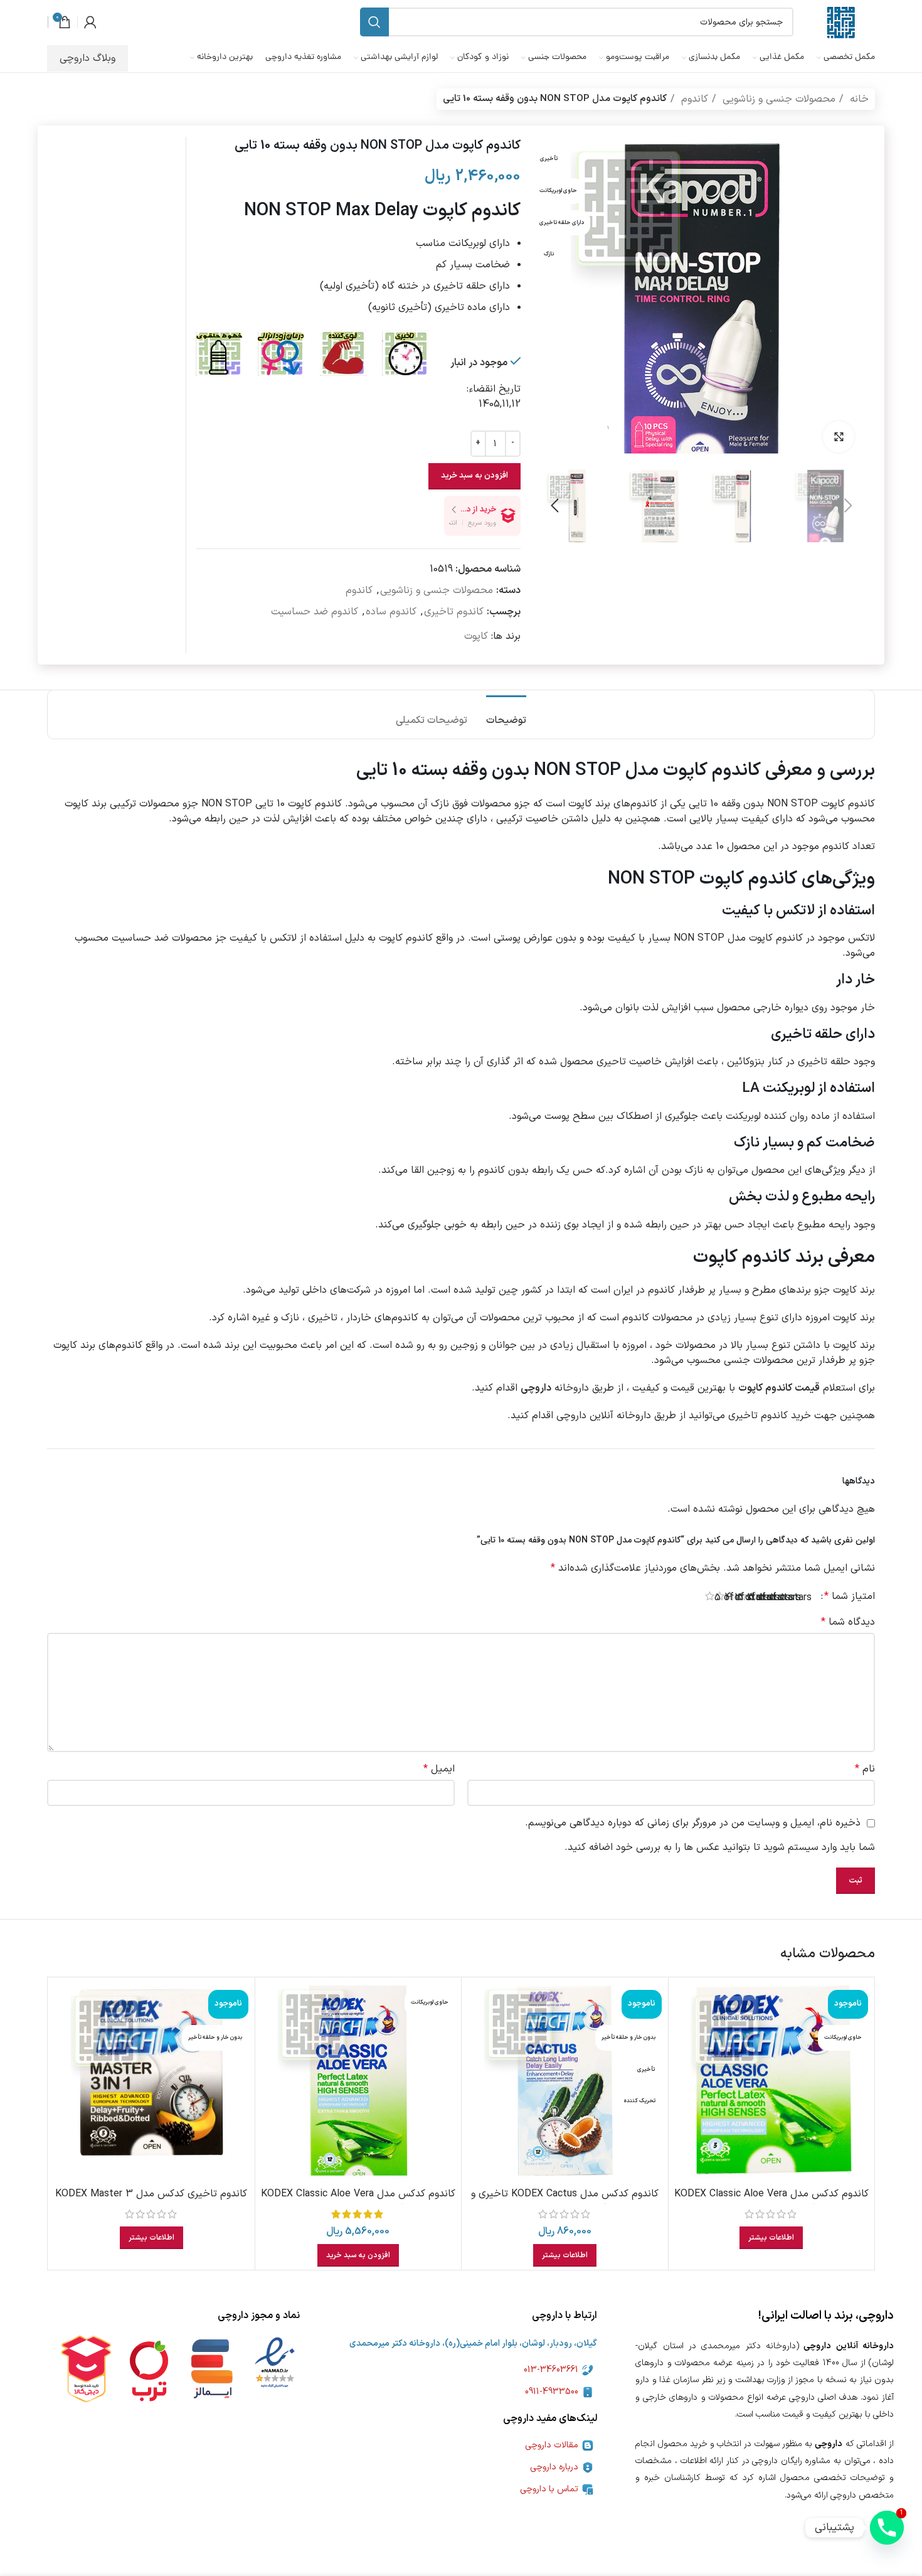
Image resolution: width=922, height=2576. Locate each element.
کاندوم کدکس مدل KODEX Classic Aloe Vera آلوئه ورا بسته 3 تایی (771, 2201)
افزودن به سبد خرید (474, 476)
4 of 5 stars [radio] (774, 1598)
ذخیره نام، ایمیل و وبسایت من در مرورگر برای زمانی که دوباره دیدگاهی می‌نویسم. (693, 1823)
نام (865, 1769)
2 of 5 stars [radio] (796, 1598)
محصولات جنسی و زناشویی (777, 99)
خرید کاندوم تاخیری (770, 1416)
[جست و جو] (374, 22)
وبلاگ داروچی (87, 58)
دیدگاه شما (848, 1622)
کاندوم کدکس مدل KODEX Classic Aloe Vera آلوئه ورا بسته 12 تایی (358, 2201)
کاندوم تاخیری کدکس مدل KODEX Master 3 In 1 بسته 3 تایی (151, 2201)
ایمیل (439, 1769)
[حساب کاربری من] (90, 22)
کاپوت (476, 636)
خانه (858, 99)
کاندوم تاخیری (454, 612)
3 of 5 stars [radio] (785, 1598)
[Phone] (887, 2528)
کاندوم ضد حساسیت (315, 612)
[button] (358, 2255)
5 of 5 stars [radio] (764, 1598)
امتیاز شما (850, 1596)
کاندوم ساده (391, 612)
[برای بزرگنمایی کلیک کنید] (839, 437)
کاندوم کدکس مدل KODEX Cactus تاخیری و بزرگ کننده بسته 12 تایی (565, 2201)
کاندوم (693, 99)
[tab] (506, 714)
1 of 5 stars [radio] (806, 1598)
